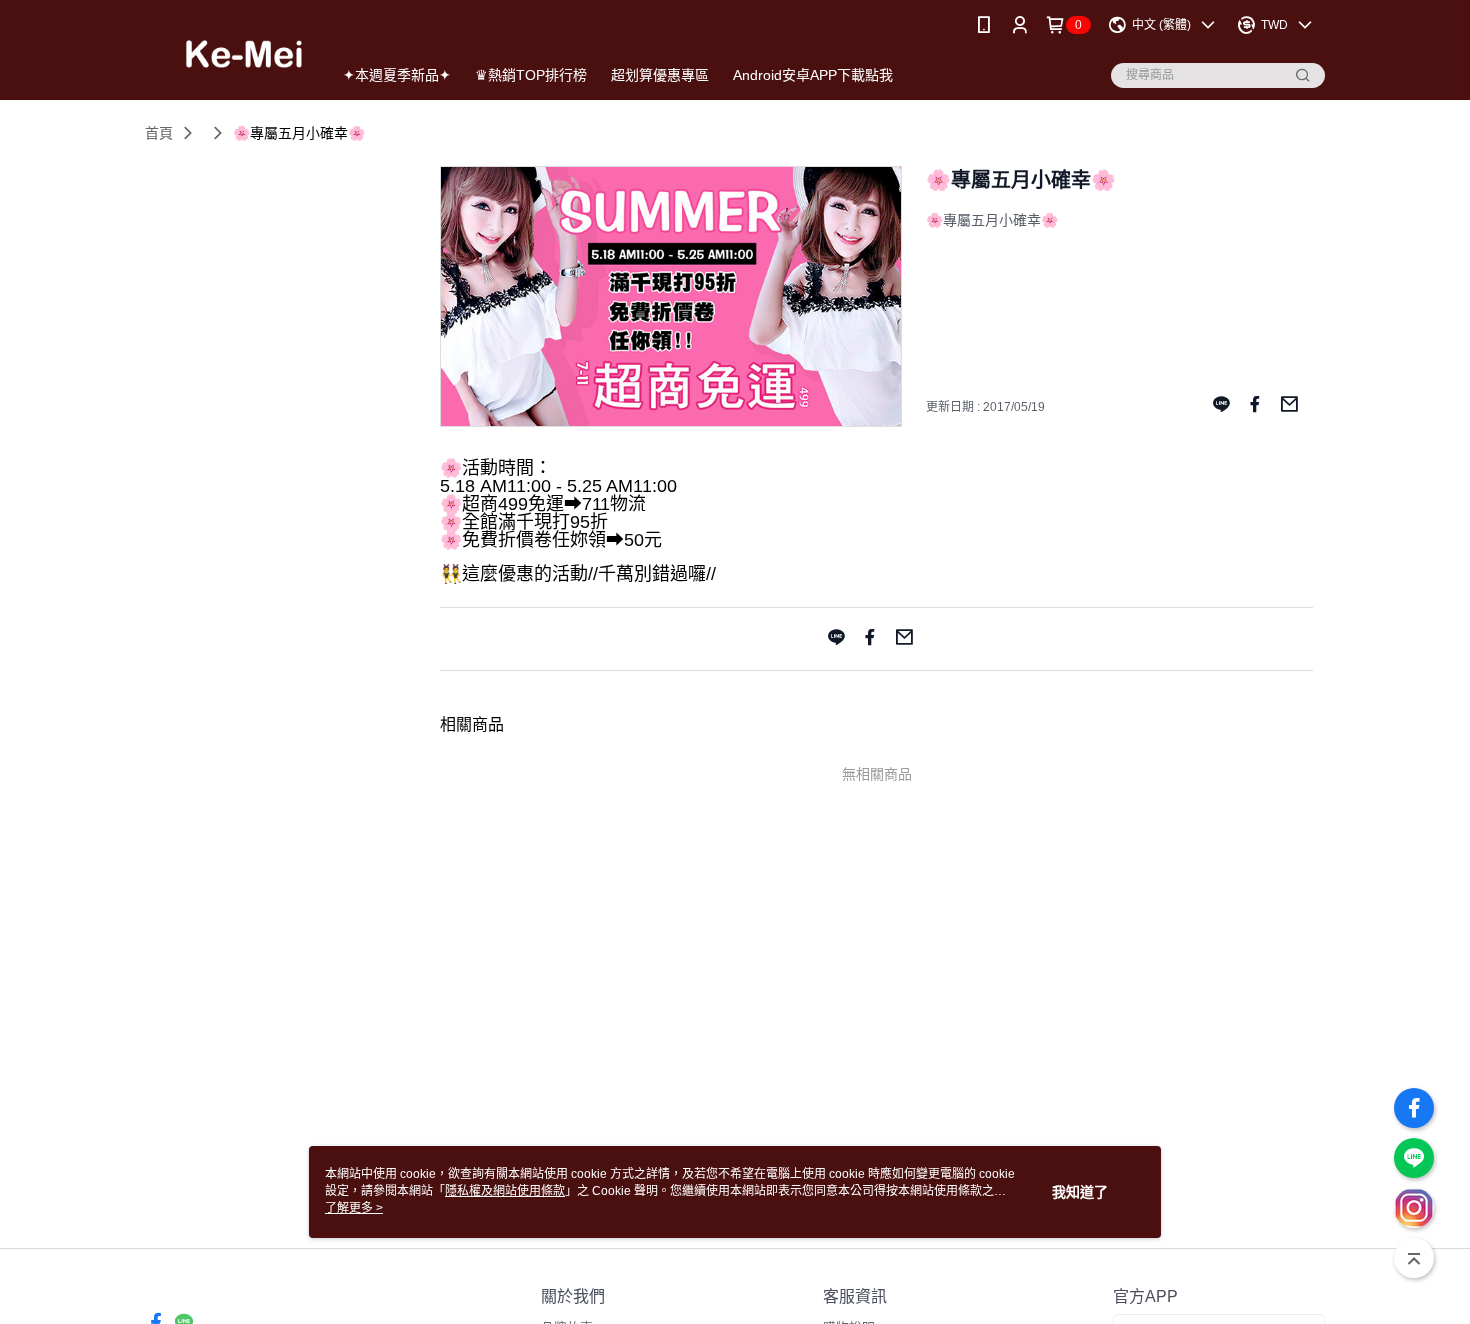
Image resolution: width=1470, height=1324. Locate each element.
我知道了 (1080, 1192)
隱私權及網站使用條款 (505, 1191)
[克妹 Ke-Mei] (226, 52)
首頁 (159, 133)
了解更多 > (354, 1208)
